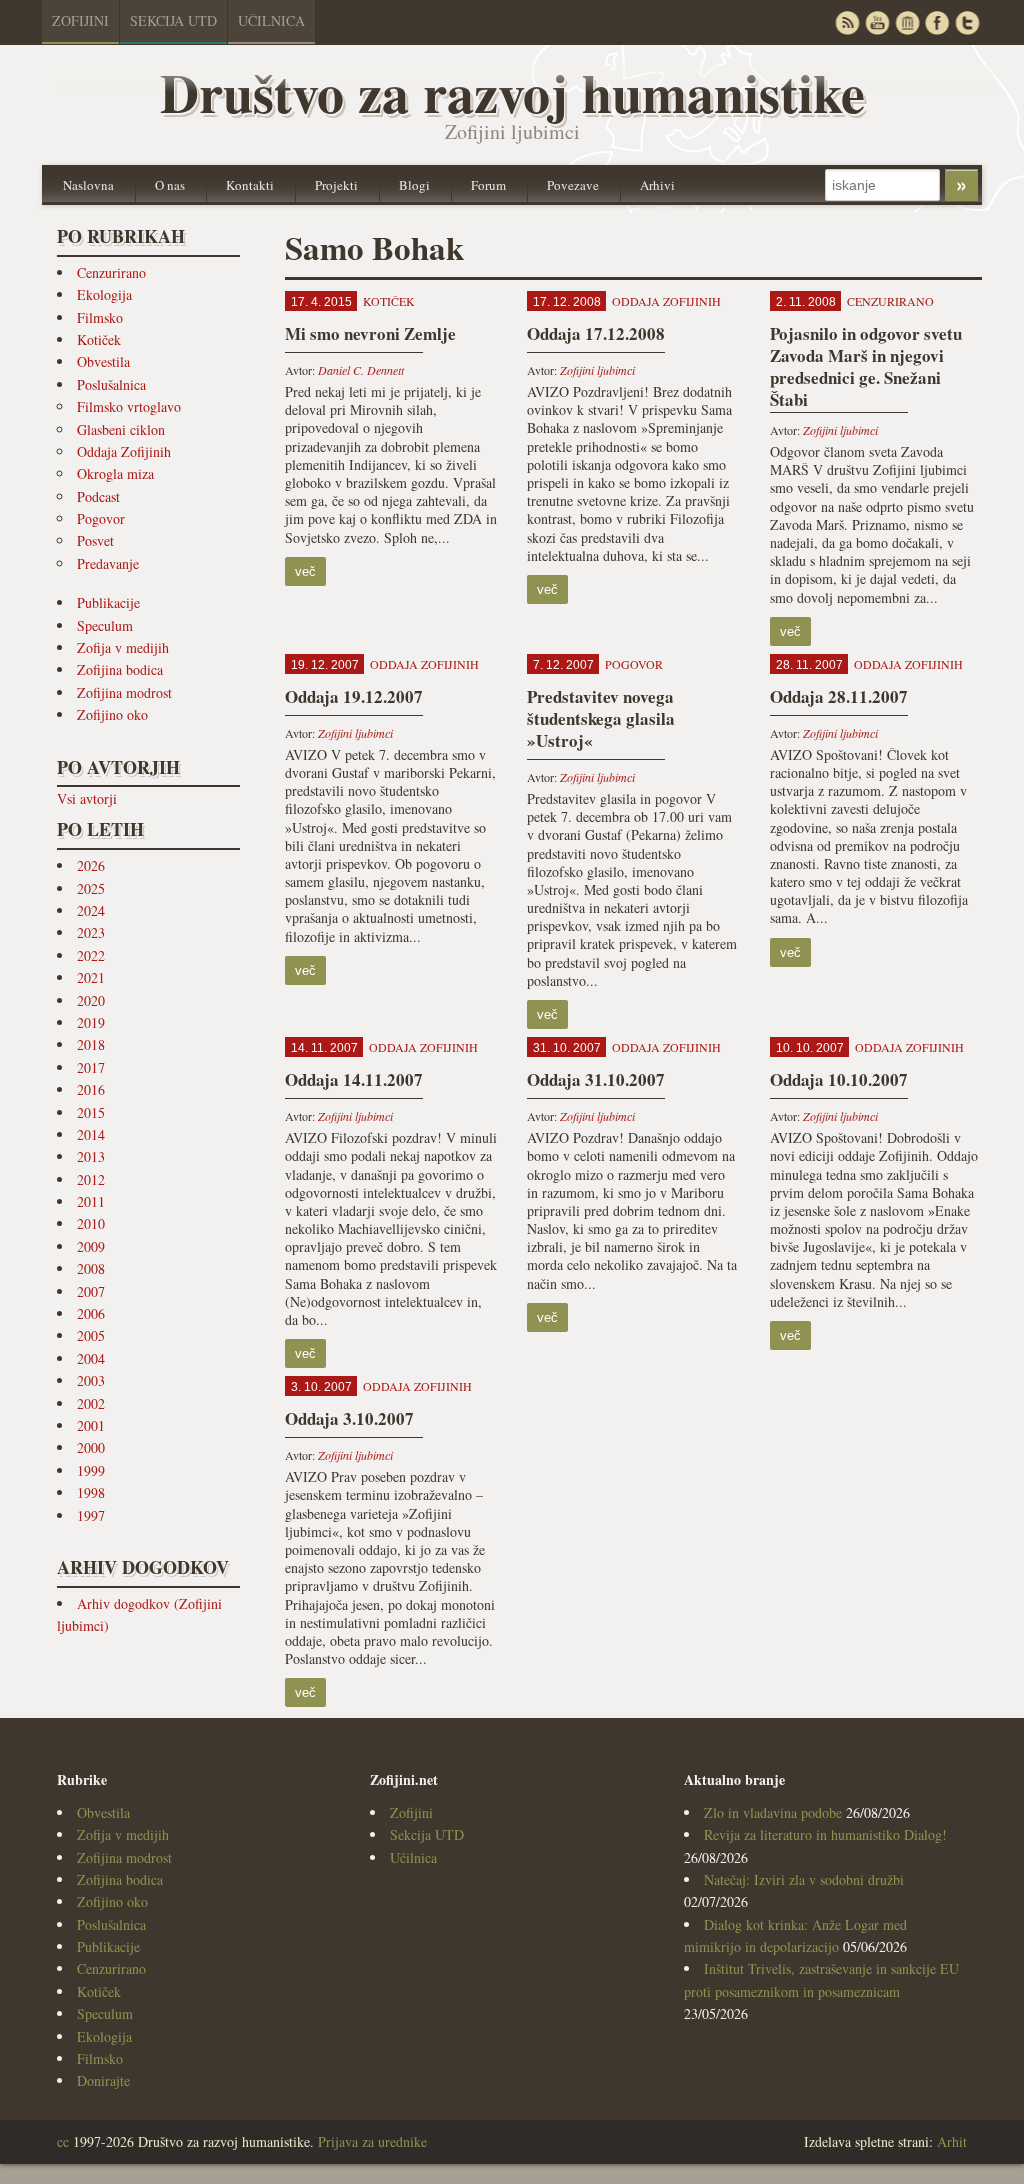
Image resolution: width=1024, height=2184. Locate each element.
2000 (91, 1447)
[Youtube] (877, 22)
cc (63, 2141)
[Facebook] (937, 22)
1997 (91, 1515)
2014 (91, 1134)
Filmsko (100, 317)
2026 (91, 865)
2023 (91, 932)
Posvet (95, 540)
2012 (91, 1179)
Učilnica (271, 20)
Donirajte (103, 2080)
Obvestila (103, 361)
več (305, 571)
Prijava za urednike (372, 2141)
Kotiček (99, 339)
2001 (91, 1425)
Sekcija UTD (173, 20)
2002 (91, 1403)
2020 (91, 1000)
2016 (91, 1089)
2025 (91, 888)
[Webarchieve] (907, 22)
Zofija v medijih (123, 647)
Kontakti (250, 185)
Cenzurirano (111, 272)
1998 (91, 1492)
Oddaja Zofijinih (124, 451)
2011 (91, 1201)
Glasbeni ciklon (121, 429)
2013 (91, 1156)
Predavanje (108, 563)
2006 (91, 1313)
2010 (91, 1223)
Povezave (573, 185)
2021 (91, 977)
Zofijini (80, 20)
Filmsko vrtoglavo (129, 406)
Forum (488, 185)
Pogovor (101, 518)
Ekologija (104, 294)
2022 (91, 955)
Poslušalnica (111, 384)
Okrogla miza (115, 473)
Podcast (98, 496)
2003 (91, 1380)
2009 (91, 1246)
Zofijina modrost (124, 692)
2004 (91, 1358)
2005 (91, 1335)
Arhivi (657, 185)
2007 (91, 1291)
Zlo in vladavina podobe (773, 1812)
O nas (170, 185)
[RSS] (847, 22)
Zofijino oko (112, 714)
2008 (91, 1268)
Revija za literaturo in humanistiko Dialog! (825, 1834)
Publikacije (108, 602)
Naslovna (88, 185)
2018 (91, 1044)
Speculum (105, 625)
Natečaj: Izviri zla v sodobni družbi (804, 1879)
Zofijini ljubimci (597, 370)
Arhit (952, 2141)
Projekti (336, 185)
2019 (91, 1022)
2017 (91, 1067)
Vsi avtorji (87, 798)
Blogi (414, 185)
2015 (91, 1112)
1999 (91, 1470)
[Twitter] (967, 22)
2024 (91, 910)
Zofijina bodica (120, 669)
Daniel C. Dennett (361, 370)
